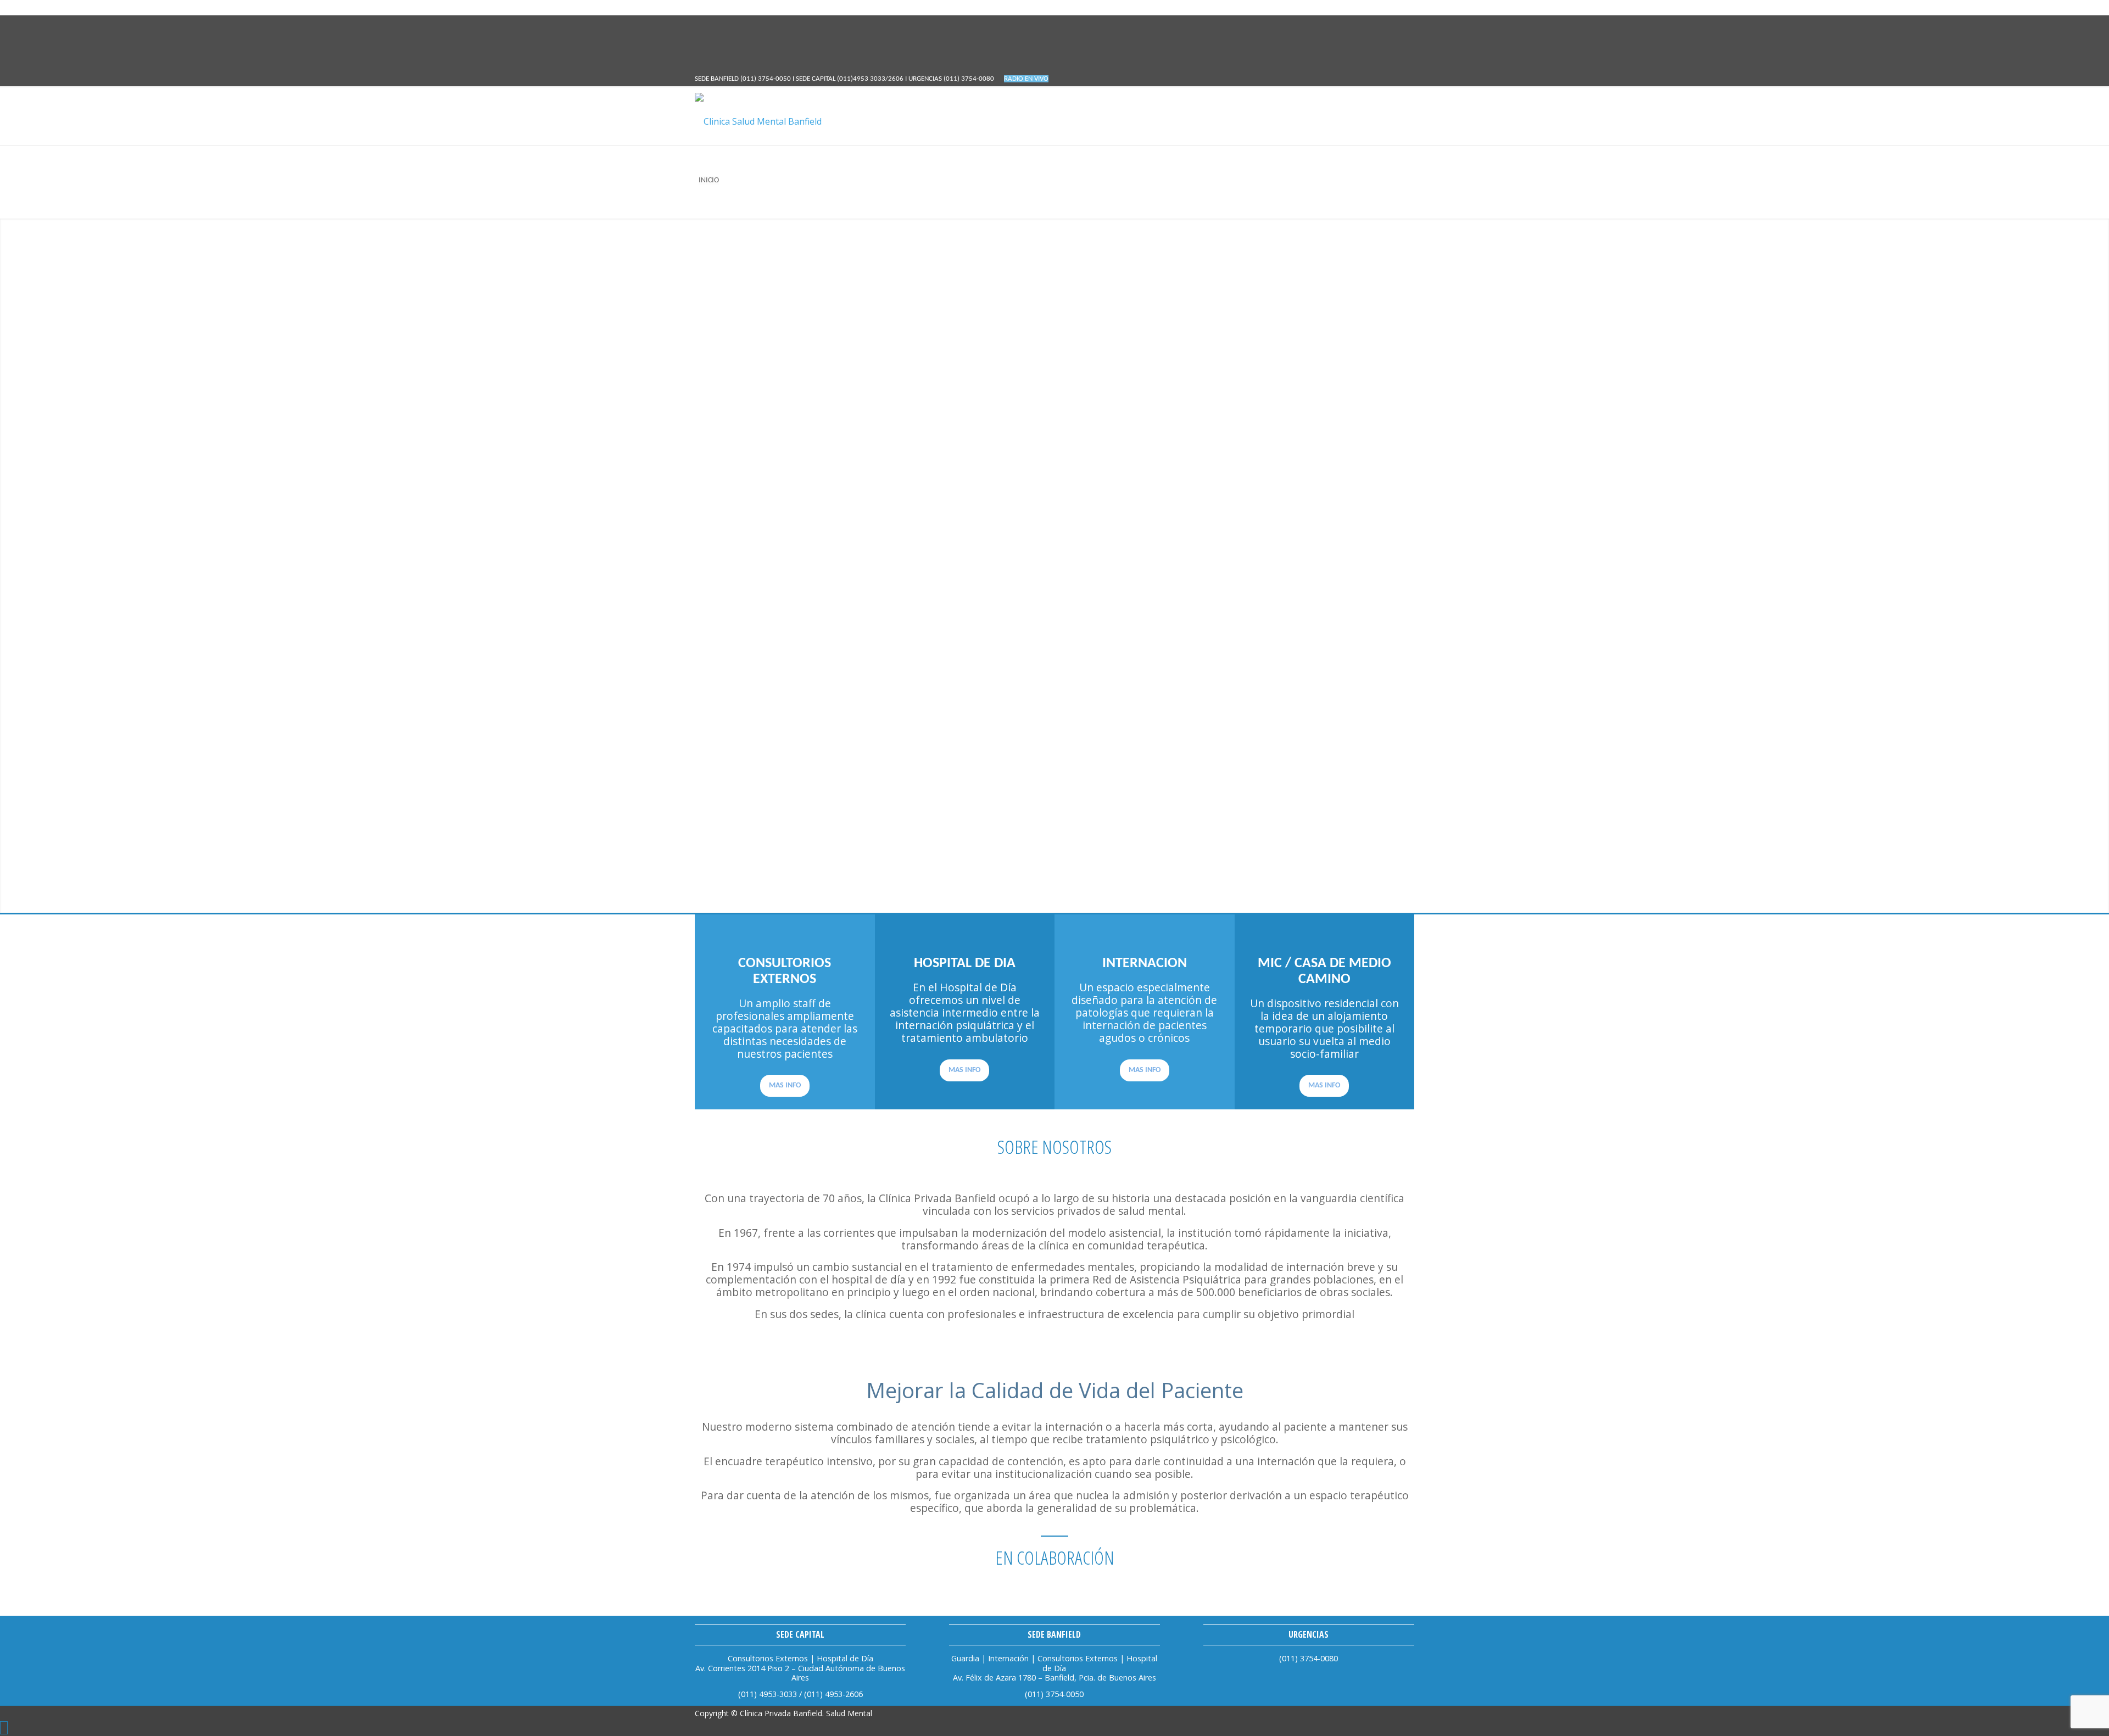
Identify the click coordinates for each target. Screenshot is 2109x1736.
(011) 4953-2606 (833, 1694)
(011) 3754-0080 (970, 79)
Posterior (2084, 566)
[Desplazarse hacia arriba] (4, 1728)
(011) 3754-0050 (766, 79)
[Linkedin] (701, 38)
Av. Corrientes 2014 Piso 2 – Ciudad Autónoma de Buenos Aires (800, 1673)
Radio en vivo (1026, 79)
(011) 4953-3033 (769, 1694)
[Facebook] (701, 23)
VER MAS (744, 872)
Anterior (25, 566)
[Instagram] (701, 53)
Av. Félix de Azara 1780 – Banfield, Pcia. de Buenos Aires (1054, 1678)
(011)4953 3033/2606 (871, 79)
